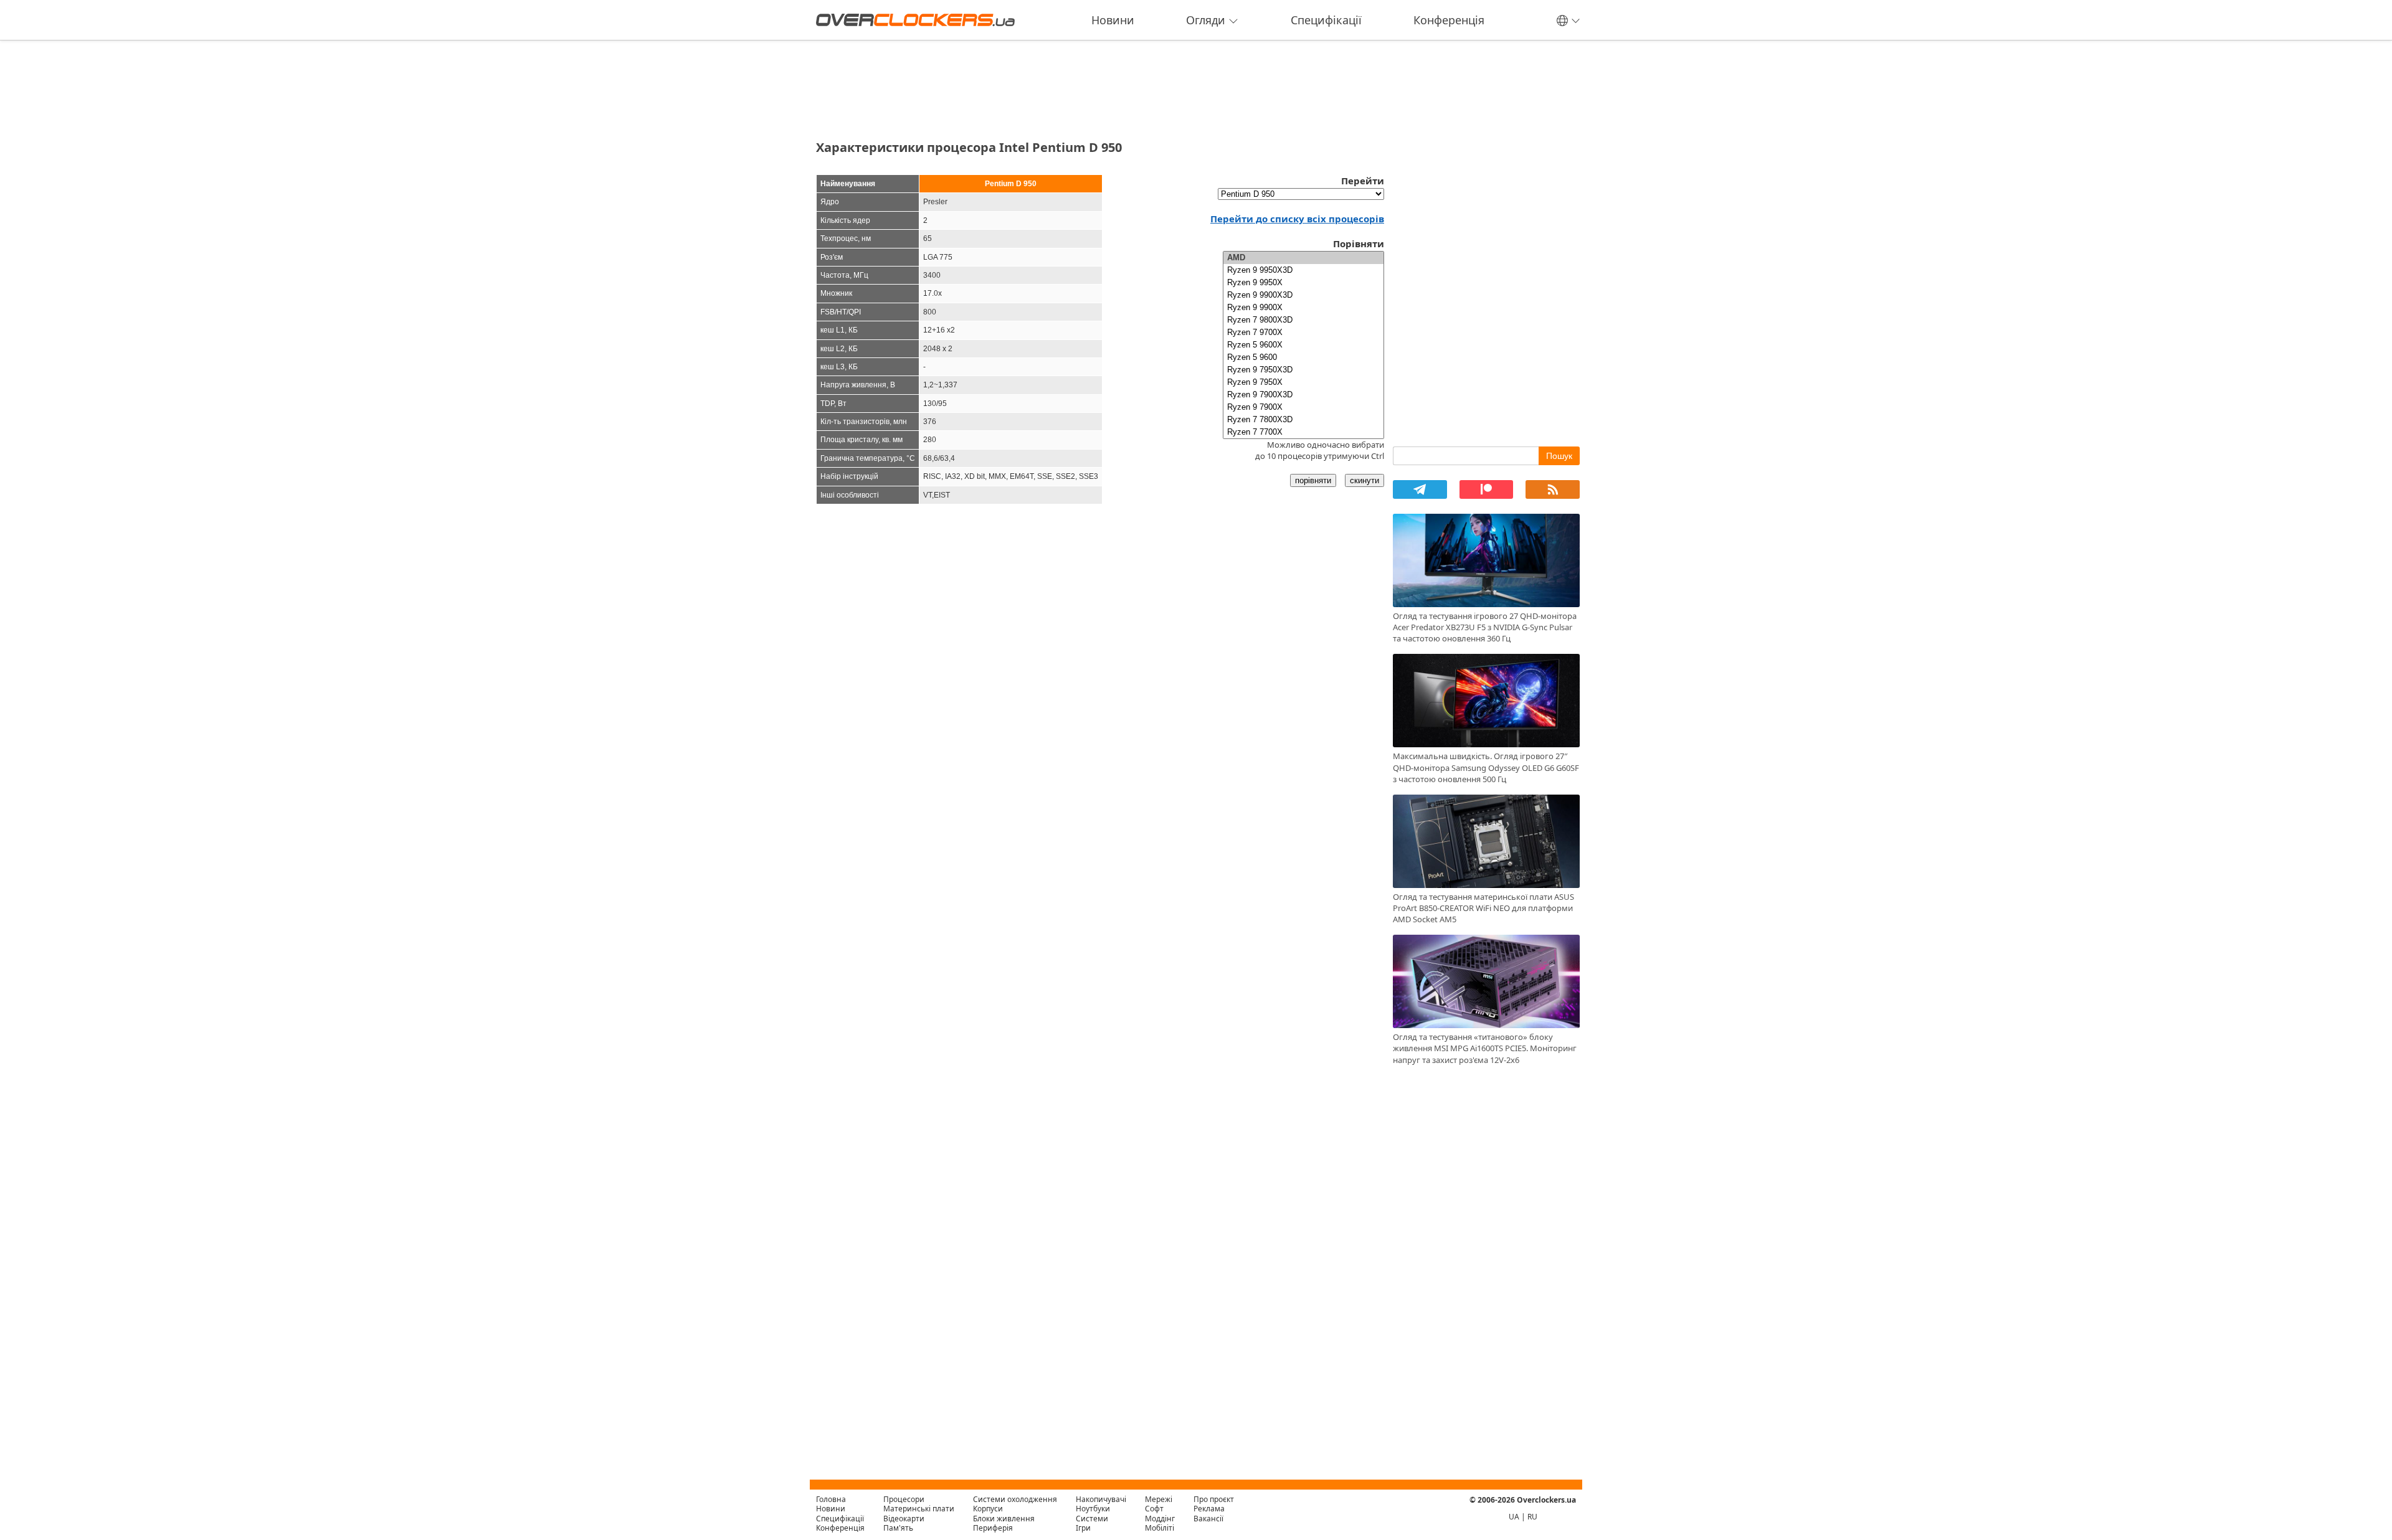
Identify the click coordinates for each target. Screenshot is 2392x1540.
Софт (1154, 1509)
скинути (1364, 480)
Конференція (1449, 20)
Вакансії (1208, 1519)
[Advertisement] (1100, 86)
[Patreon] (1487, 489)
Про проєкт (1214, 1499)
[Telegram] (1420, 489)
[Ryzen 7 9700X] (1303, 333)
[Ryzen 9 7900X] (1303, 407)
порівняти (1313, 480)
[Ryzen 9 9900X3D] (1303, 295)
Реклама (1209, 1509)
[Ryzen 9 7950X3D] (1303, 370)
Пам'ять (898, 1528)
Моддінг (1160, 1519)
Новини (1113, 20)
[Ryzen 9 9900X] (1303, 308)
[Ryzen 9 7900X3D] (1303, 395)
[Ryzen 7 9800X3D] (1303, 320)
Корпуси (988, 1509)
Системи (1092, 1519)
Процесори (904, 1499)
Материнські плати (919, 1509)
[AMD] (1303, 258)
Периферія (993, 1528)
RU (1532, 1517)
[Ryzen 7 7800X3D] (1303, 420)
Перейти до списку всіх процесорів (1297, 219)
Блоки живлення (1004, 1519)
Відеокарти (904, 1519)
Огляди (1206, 20)
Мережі (1159, 1499)
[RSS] (1553, 489)
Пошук (1559, 456)
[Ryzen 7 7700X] (1303, 432)
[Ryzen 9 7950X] (1303, 382)
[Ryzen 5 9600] (1303, 357)
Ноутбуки (1093, 1509)
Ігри (1083, 1528)
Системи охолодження (1015, 1499)
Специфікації (1326, 20)
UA (1514, 1517)
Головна (831, 1499)
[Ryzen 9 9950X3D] (1303, 270)
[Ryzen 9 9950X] (1303, 283)
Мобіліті (1160, 1528)
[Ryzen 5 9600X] (1303, 345)
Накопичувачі (1101, 1499)
